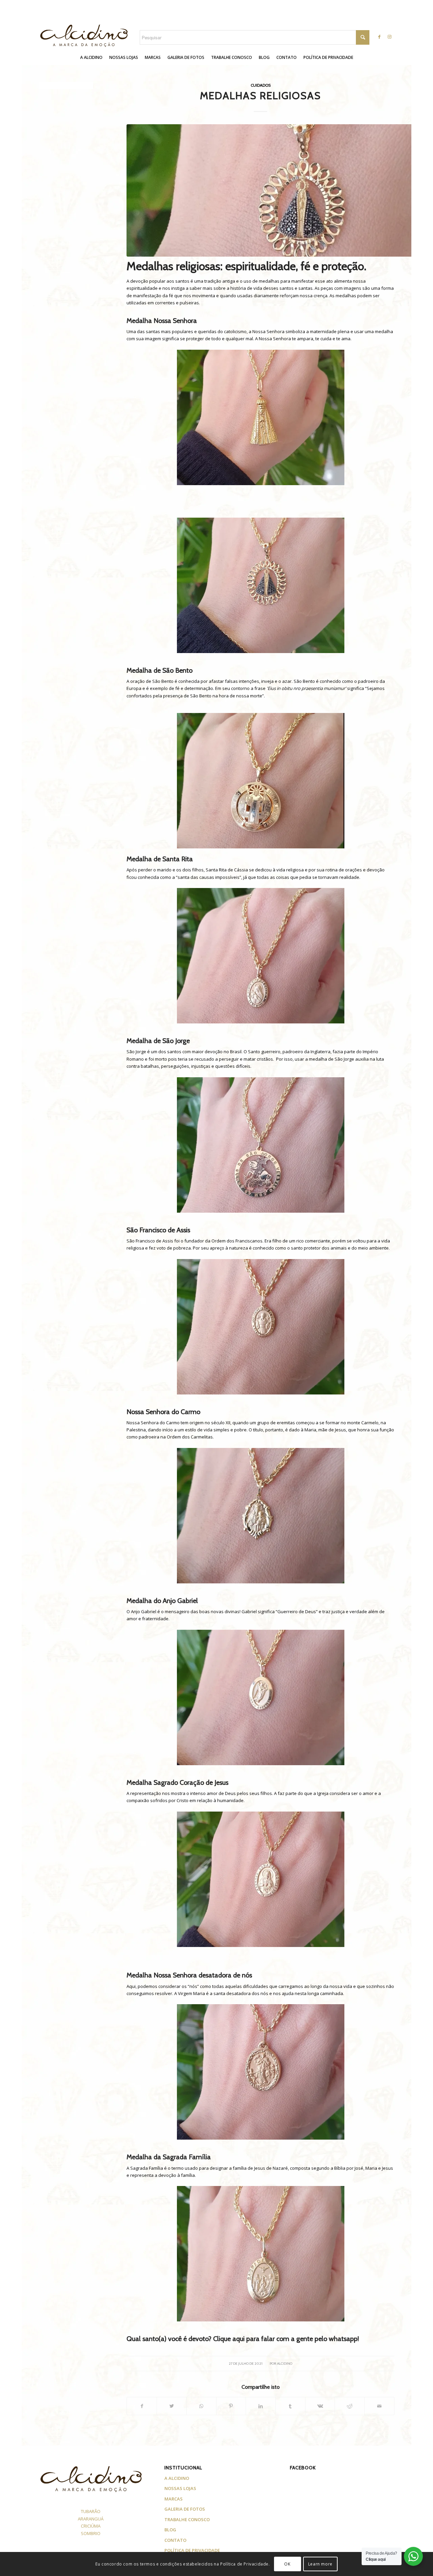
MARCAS (174, 2499)
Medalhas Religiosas (260, 96)
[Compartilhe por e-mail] (379, 2406)
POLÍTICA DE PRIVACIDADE (192, 2550)
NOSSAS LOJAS (180, 2488)
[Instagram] (389, 37)
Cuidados (261, 85)
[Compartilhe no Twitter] (172, 2406)
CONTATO (175, 2540)
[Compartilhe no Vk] (320, 2406)
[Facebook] (379, 37)
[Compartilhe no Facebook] (142, 2406)
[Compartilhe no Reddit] (350, 2406)
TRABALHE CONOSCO (187, 2519)
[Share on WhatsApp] (201, 2406)
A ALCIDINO (177, 2478)
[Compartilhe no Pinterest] (231, 2406)
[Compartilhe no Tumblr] (290, 2406)
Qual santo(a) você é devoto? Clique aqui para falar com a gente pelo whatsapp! (243, 2339)
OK (287, 2564)
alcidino (285, 2364)
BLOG (170, 2530)
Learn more (320, 2564)
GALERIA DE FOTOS (185, 2509)
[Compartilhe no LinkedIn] (261, 2406)
